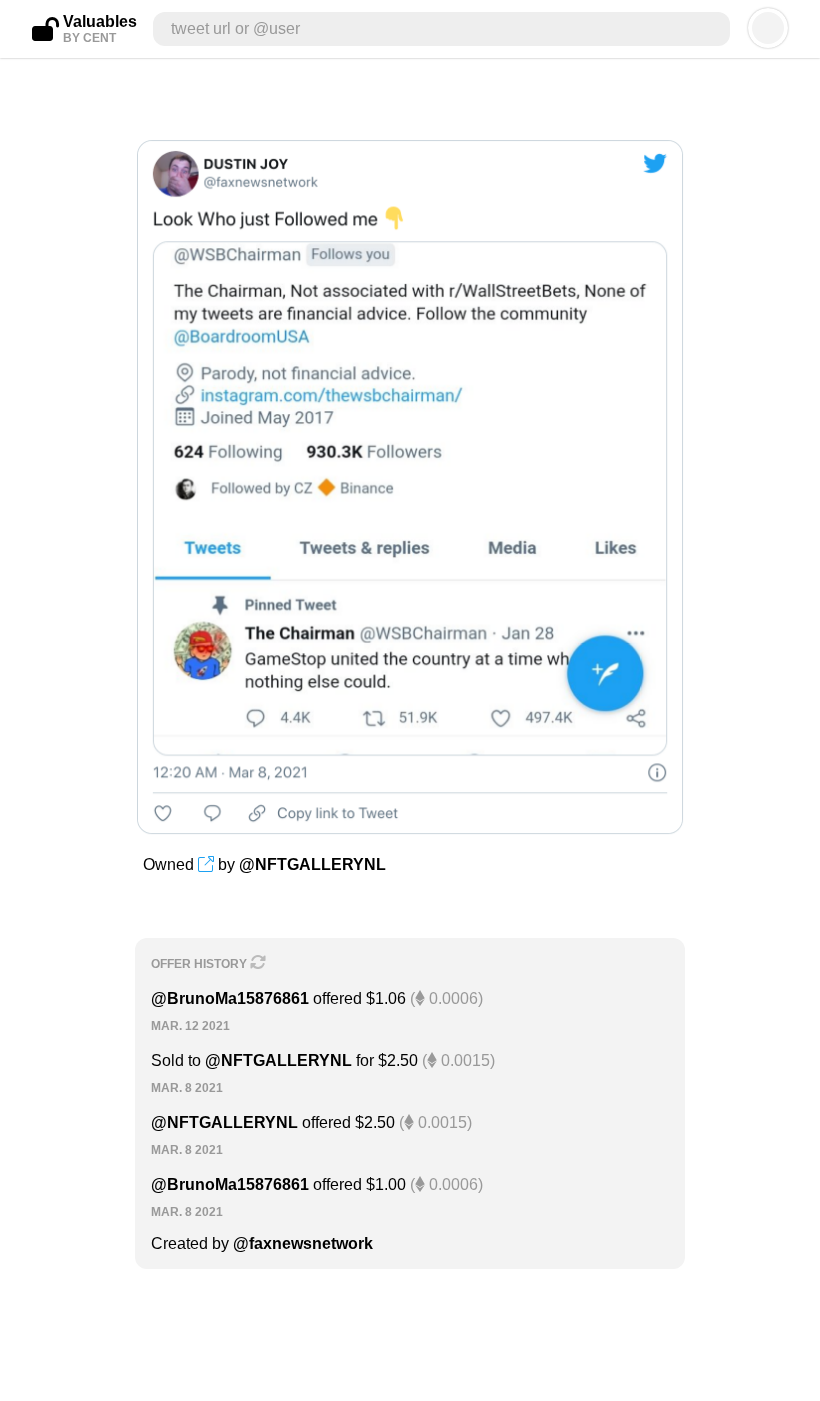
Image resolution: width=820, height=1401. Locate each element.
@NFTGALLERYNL (312, 864)
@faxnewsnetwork (303, 1243)
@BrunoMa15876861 (230, 998)
